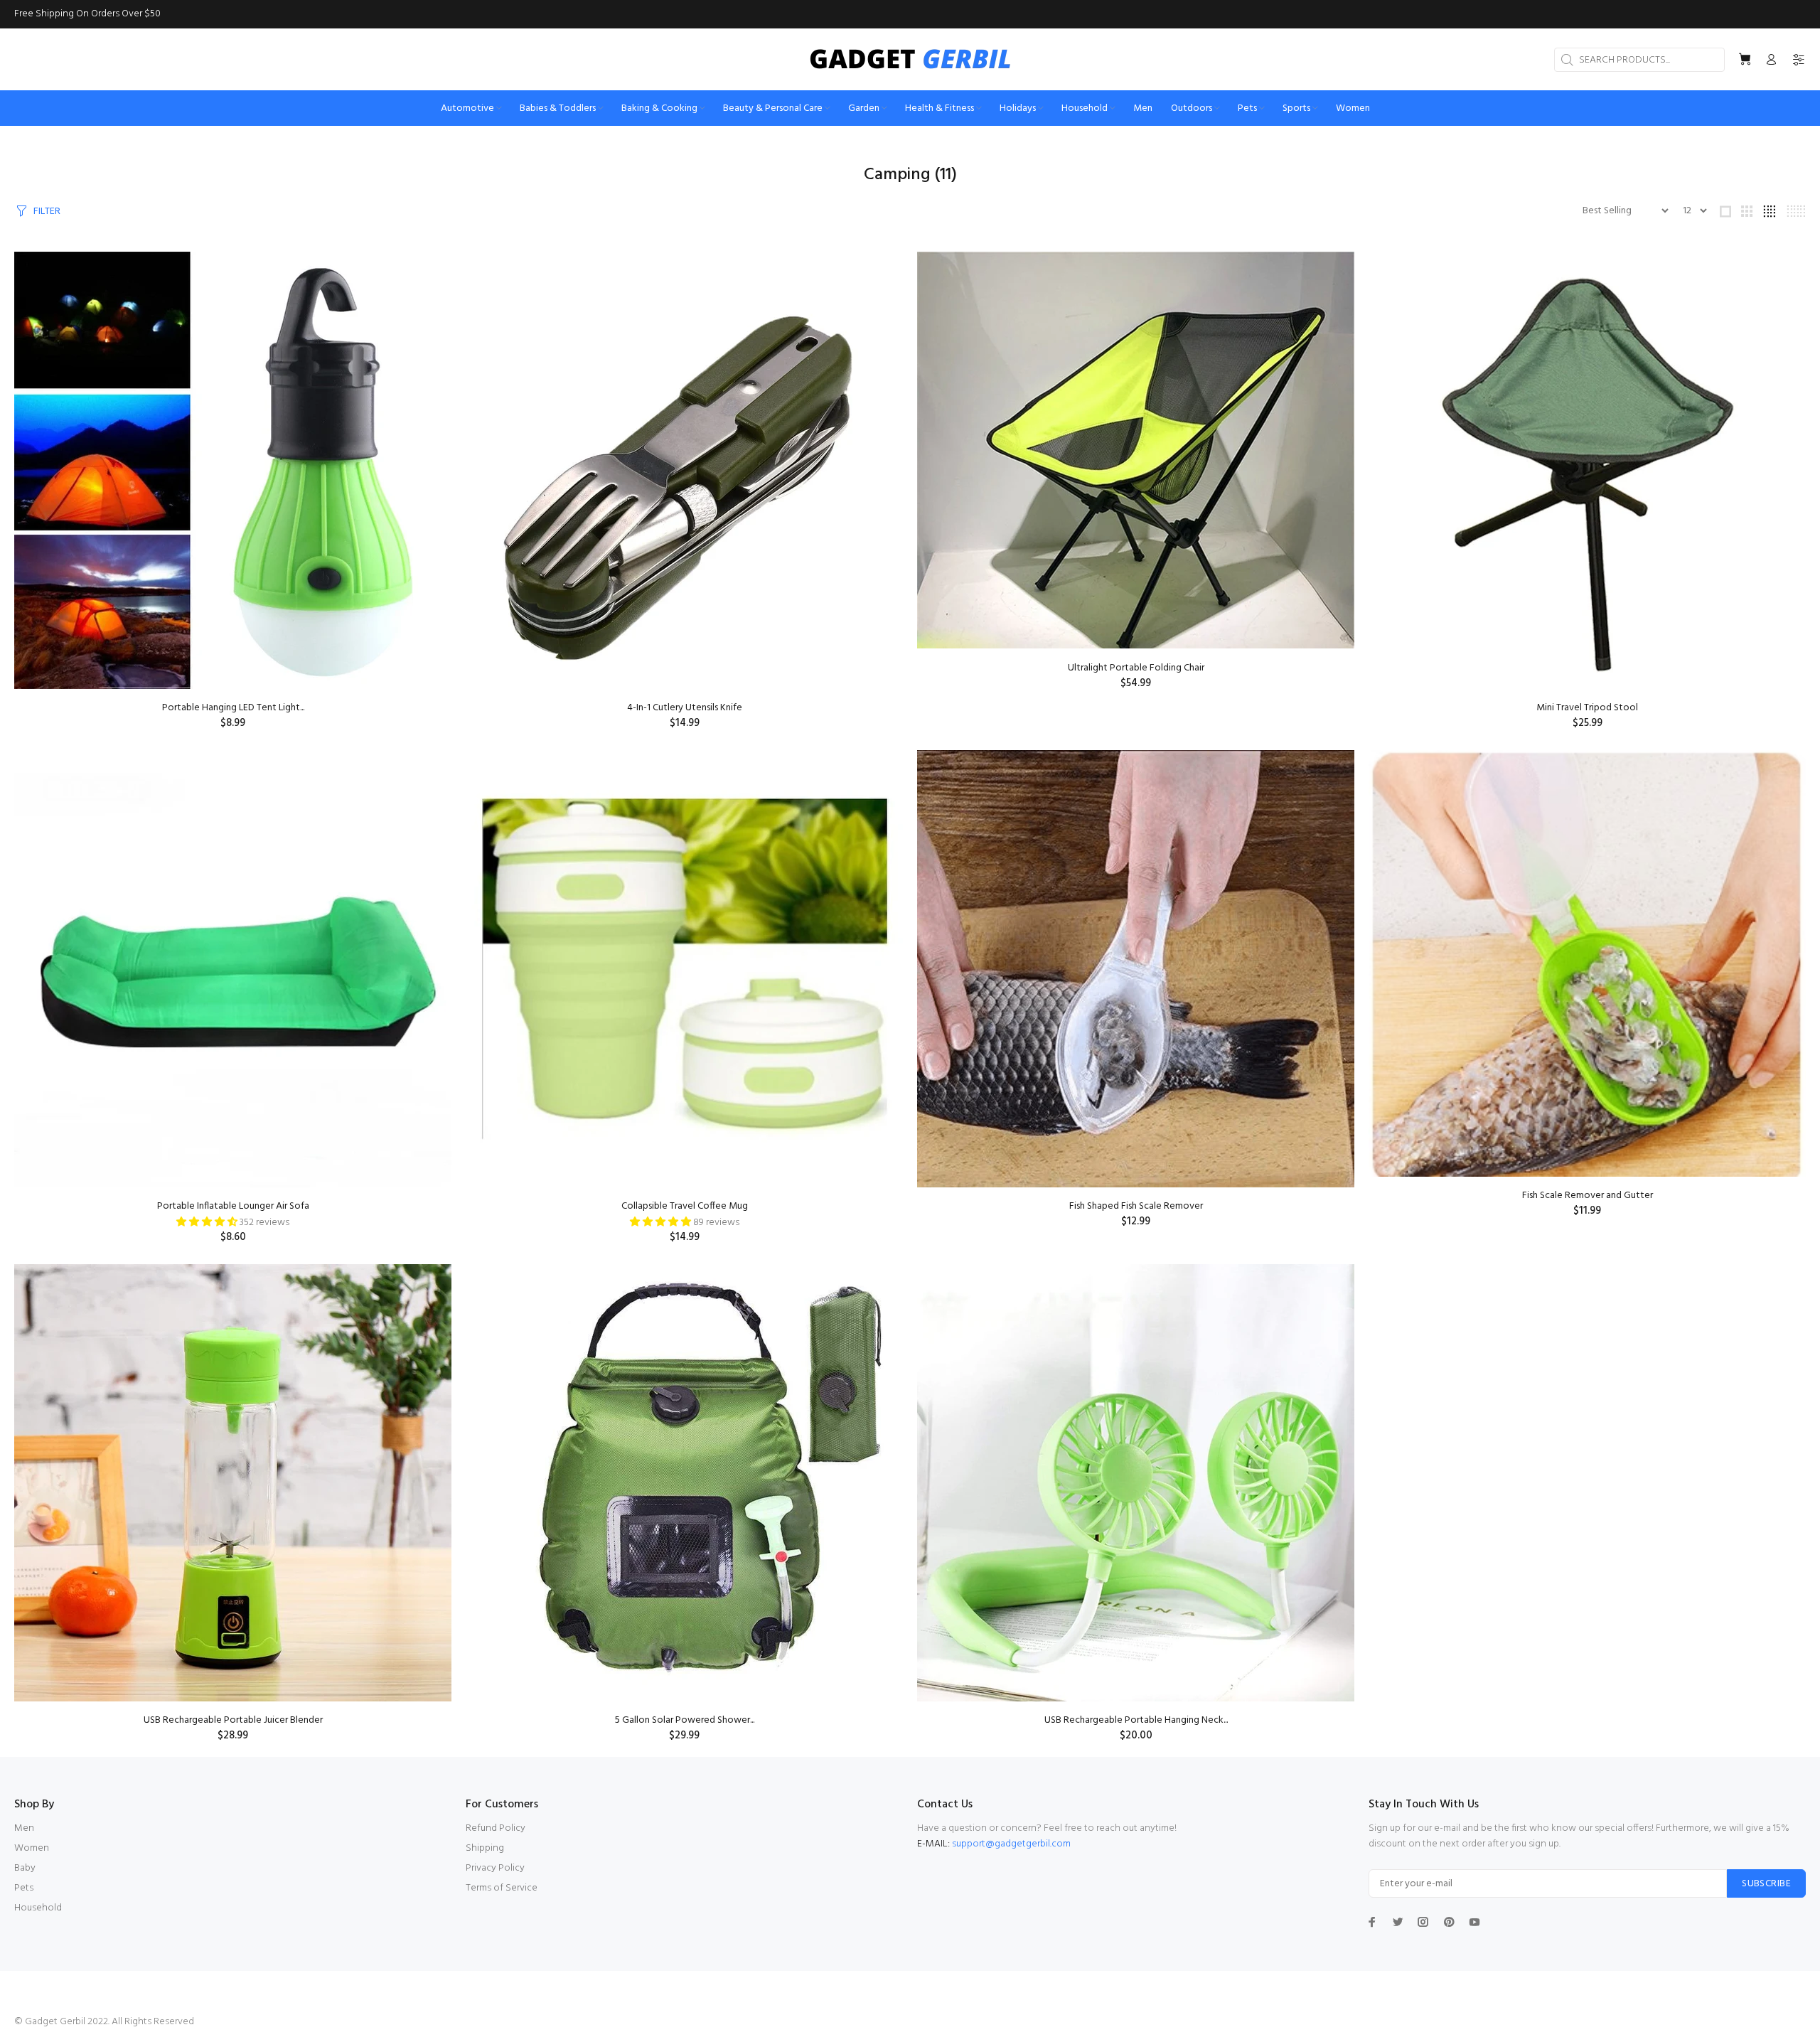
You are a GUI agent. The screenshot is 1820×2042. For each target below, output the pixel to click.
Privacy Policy (495, 1868)
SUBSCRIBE (1766, 1884)
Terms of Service (502, 1888)
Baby (25, 1868)
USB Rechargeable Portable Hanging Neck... (1136, 1720)
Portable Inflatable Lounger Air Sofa (233, 1206)
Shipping (485, 1848)
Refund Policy (496, 1828)
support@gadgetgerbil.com (1011, 1844)
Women (32, 1848)
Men (24, 1828)
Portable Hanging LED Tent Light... (233, 708)
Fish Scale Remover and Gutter (1588, 1196)
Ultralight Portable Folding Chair (1136, 668)
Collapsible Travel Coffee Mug (685, 1206)
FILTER (47, 212)
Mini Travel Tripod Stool (1587, 708)
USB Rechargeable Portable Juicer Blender (233, 1720)
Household (38, 1908)
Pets (24, 1888)
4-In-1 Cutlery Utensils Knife (685, 708)
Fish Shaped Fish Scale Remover (1136, 1206)
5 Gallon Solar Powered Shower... (685, 1720)
